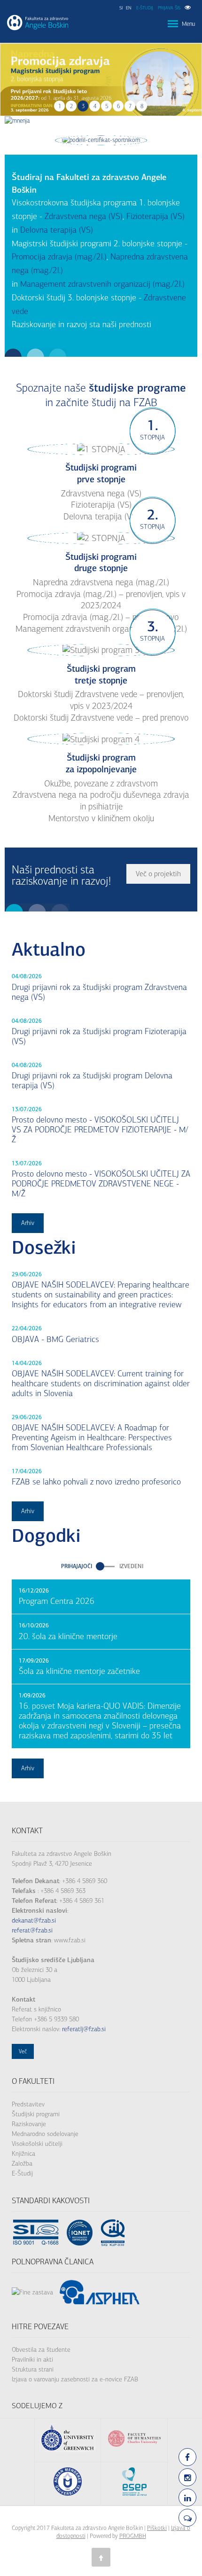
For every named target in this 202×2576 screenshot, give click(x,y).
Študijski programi (36, 2114)
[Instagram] (187, 2477)
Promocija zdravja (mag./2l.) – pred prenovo (101, 617)
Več (23, 2051)
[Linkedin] (187, 2497)
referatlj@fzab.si (84, 2029)
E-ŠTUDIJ (145, 8)
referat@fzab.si (32, 1930)
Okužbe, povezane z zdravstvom (101, 784)
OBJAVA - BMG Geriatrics (55, 1339)
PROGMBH (133, 2536)
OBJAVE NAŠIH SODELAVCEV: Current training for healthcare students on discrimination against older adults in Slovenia (101, 1384)
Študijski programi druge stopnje (101, 563)
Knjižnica (23, 2154)
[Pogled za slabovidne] (188, 8)
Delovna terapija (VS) (57, 230)
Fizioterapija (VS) (155, 216)
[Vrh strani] (101, 2557)
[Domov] (38, 23)
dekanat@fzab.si (34, 1920)
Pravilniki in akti (32, 2360)
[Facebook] (187, 2457)
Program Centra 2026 (57, 1601)
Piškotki (157, 2528)
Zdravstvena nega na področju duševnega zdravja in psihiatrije (101, 801)
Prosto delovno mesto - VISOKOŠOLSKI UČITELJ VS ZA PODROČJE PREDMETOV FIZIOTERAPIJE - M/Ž (100, 1130)
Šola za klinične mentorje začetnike (79, 1671)
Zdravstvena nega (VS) (84, 216)
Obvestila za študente (41, 2350)
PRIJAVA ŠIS (169, 8)
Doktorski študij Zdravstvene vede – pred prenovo (101, 718)
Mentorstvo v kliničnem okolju (101, 818)
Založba (22, 2164)
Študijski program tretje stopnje (101, 675)
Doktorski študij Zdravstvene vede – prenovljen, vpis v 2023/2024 (101, 700)
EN (129, 8)
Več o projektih (158, 874)
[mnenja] (17, 121)
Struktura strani (33, 2369)
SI (121, 8)
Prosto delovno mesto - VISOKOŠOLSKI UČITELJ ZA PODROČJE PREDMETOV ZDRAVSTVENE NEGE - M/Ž (101, 1184)
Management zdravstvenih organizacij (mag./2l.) (102, 284)
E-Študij (22, 2173)
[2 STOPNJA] (101, 538)
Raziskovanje (29, 2124)
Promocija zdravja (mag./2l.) (59, 257)
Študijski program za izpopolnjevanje (101, 763)
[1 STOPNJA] (101, 449)
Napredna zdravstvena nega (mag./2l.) (101, 582)
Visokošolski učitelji (37, 2144)
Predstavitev (28, 2104)
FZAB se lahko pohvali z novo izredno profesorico (96, 1482)
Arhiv (28, 1223)
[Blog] (187, 2518)
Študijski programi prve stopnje (101, 473)
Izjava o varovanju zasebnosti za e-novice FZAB (75, 2379)
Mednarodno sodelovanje (45, 2134)
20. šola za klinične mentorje (68, 1637)
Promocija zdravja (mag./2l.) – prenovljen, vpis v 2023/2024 (101, 600)
